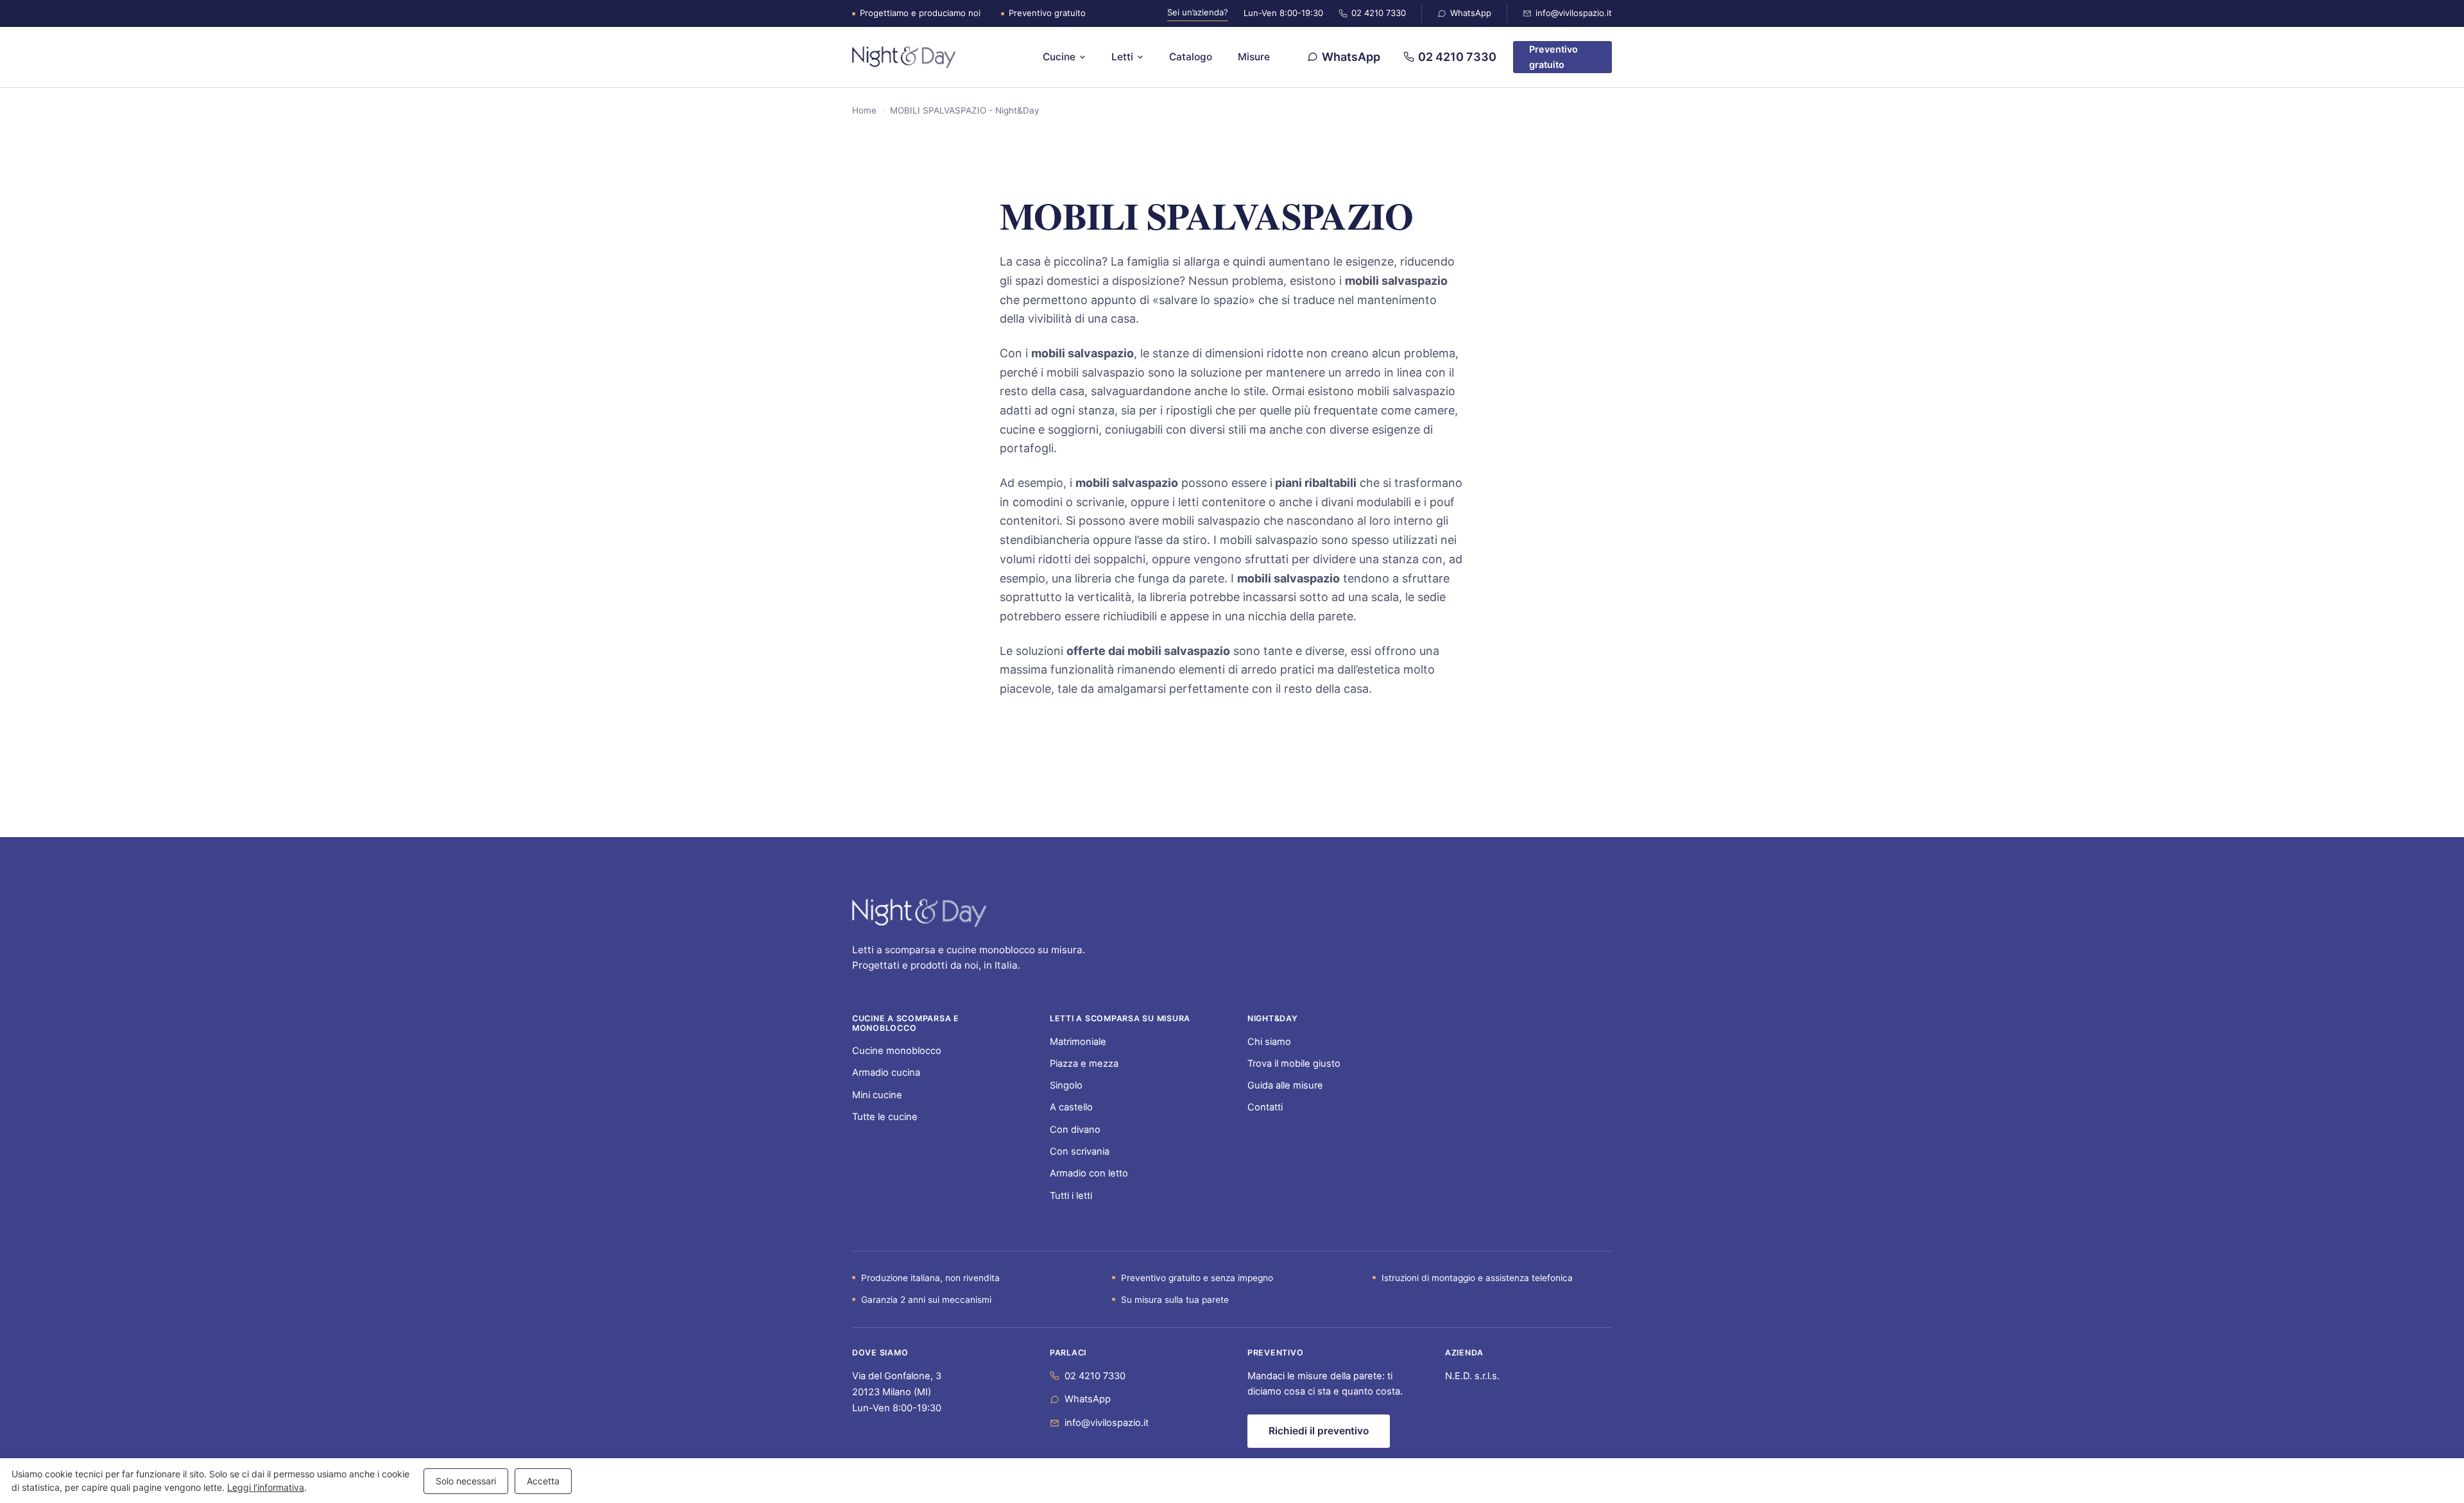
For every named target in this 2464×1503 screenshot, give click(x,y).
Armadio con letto (1089, 1173)
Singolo (1066, 1085)
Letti (1122, 57)
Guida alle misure (1285, 1085)
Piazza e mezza (1084, 1064)
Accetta (543, 1481)
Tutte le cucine (885, 1117)
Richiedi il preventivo (1319, 1431)
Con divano (1075, 1130)
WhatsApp (1471, 13)
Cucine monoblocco (897, 1051)
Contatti (1265, 1107)
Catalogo (1191, 57)
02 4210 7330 (1379, 13)
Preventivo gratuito (1553, 57)
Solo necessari (466, 1481)
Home (864, 110)
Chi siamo (1269, 1042)
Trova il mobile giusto (1294, 1064)
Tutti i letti (1071, 1196)
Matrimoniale (1078, 1042)
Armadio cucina (886, 1073)
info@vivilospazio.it (1574, 13)
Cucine (1059, 57)
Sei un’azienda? (1198, 12)
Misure (1254, 57)
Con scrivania (1080, 1151)
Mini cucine (877, 1095)
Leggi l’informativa (266, 1487)
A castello (1071, 1107)
